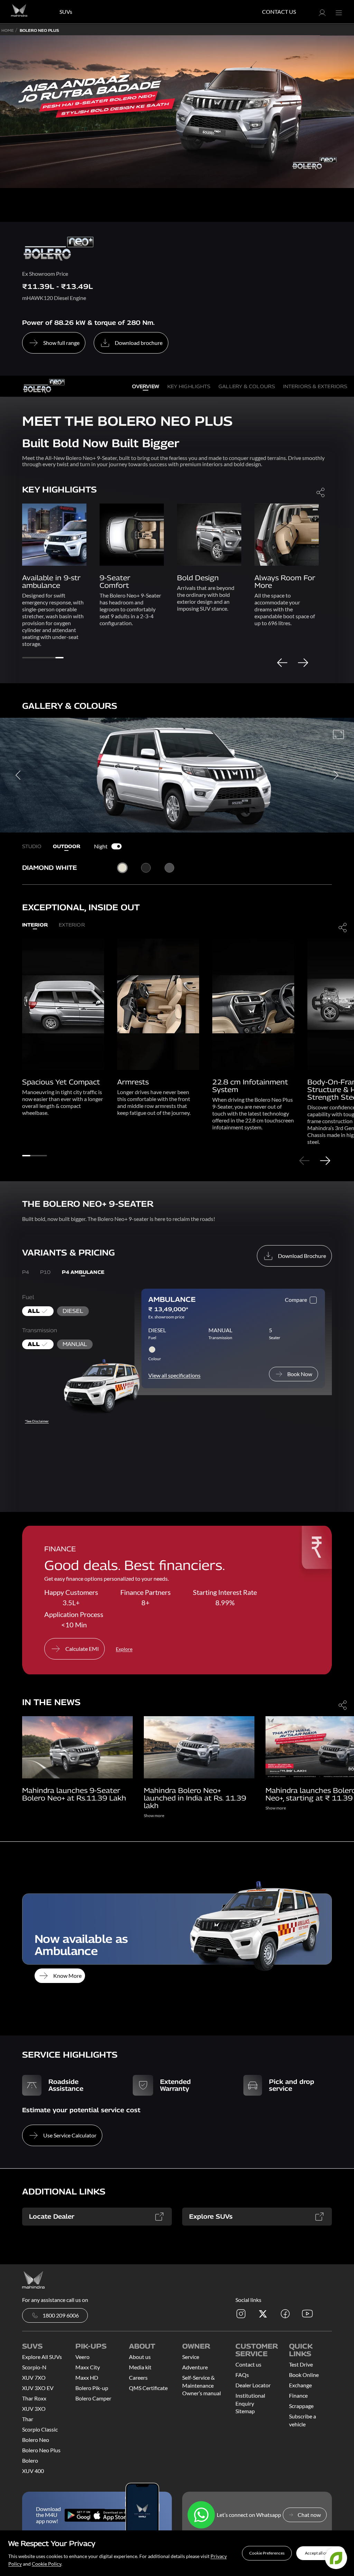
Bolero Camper (93, 2398)
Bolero (30, 2460)
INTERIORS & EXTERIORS (315, 386)
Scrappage (301, 2406)
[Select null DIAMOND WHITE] (123, 868)
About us (140, 2357)
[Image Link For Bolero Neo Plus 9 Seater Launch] (77, 1746)
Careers (138, 2377)
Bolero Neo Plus (41, 2450)
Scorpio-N (34, 2367)
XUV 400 (33, 2471)
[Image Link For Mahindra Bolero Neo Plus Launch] (199, 1746)
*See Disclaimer (37, 1421)
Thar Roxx (34, 2398)
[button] (267, 2553)
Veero (82, 2357)
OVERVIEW (146, 386)
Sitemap (245, 2411)
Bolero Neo (36, 2440)
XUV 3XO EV (38, 2388)
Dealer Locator (253, 2385)
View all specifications (174, 1375)
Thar (28, 2419)
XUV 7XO (34, 2377)
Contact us (248, 2364)
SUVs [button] (66, 12)
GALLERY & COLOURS (247, 386)
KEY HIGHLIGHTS (189, 386)
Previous (282, 662)
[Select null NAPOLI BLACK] (146, 868)
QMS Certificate (148, 2388)
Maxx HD (87, 2377)
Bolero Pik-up (92, 2388)
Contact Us (279, 12)
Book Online (304, 2375)
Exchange (300, 2385)
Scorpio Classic (40, 2429)
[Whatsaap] (201, 2515)
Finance (298, 2395)
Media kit (140, 2367)
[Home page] (33, 2279)
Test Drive (301, 2364)
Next (303, 662)
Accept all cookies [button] (321, 2553)
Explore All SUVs (42, 2357)
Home (8, 30)
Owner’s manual (202, 2393)
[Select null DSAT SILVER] (169, 868)
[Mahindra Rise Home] (19, 12)
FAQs (242, 2375)
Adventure (195, 2367)
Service (191, 2357)
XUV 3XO (34, 2409)
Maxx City (88, 2367)
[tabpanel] (54, 558)
